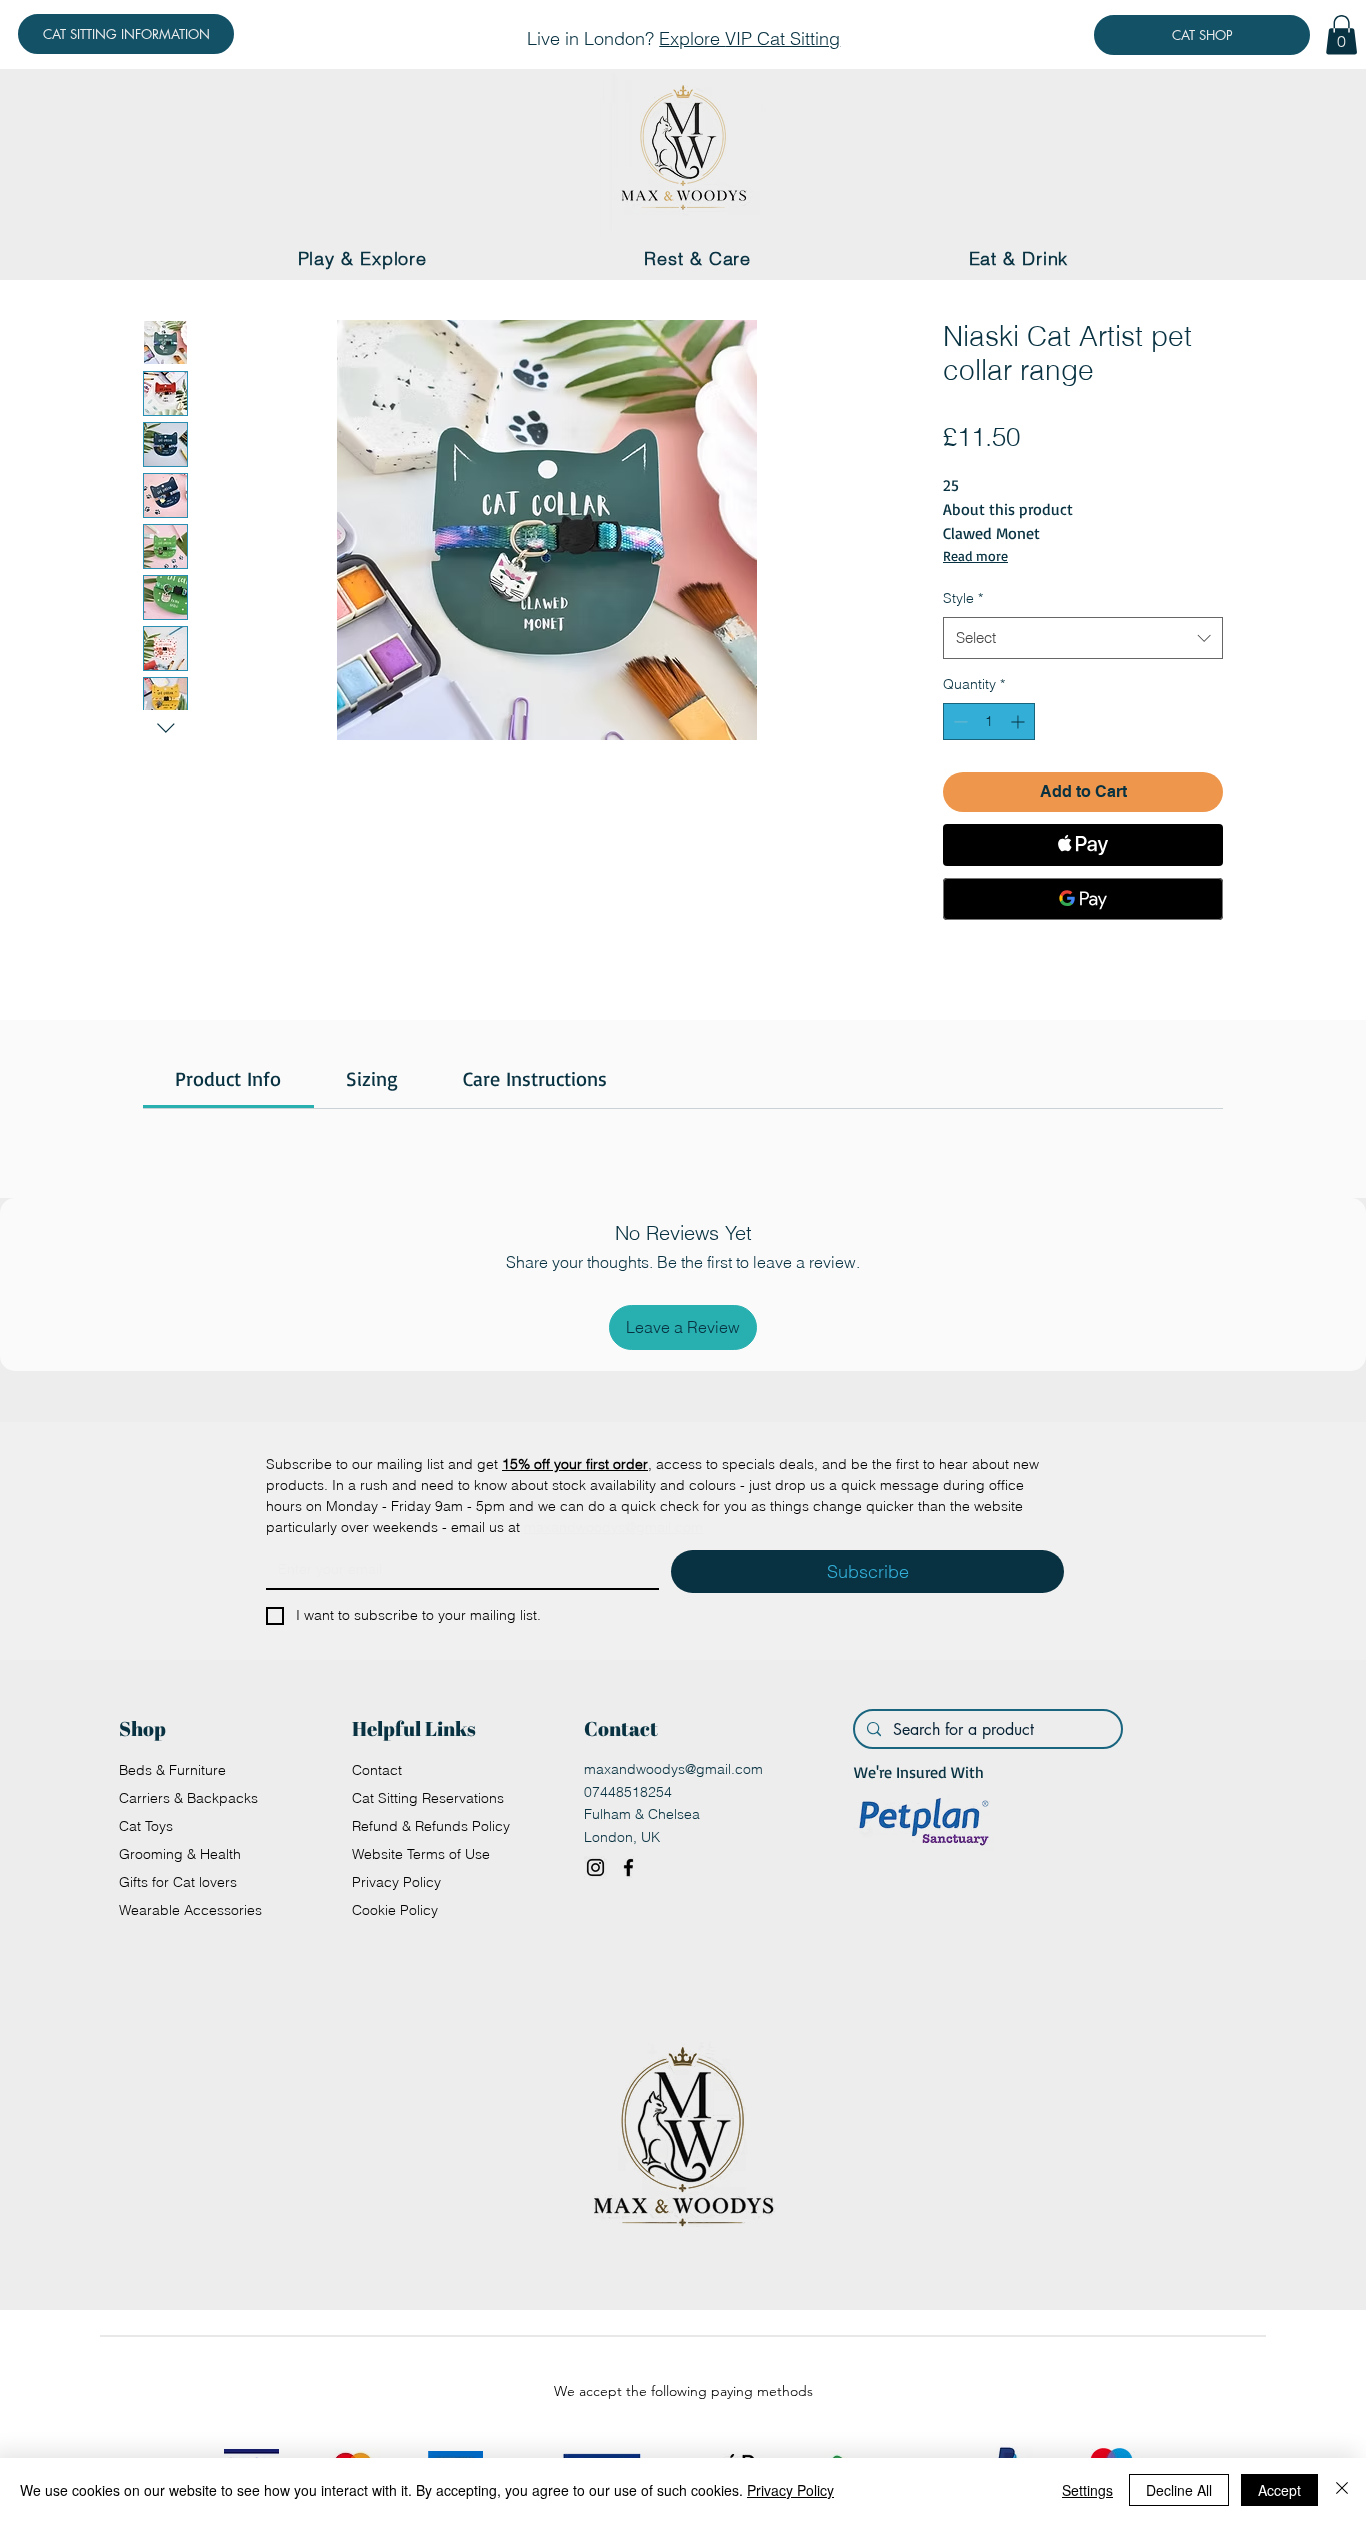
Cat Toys (146, 1826)
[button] (1341, 34)
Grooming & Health (180, 1854)
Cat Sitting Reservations (428, 1798)
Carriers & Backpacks (188, 1798)
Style (963, 598)
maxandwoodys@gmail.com (673, 1769)
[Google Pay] (1083, 899)
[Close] (1342, 2490)
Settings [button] (1087, 2490)
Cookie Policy (395, 1910)
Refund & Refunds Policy (431, 1826)
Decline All (1179, 2490)
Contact (377, 1770)
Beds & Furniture (172, 1770)
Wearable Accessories (190, 1910)
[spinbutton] (989, 721)
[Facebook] (628, 1867)
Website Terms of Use (421, 1854)
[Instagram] (595, 1867)
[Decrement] (958, 721)
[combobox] (1083, 638)
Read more (975, 555)
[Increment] (1019, 721)
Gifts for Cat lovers (178, 1882)
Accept (1279, 2490)
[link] (228, 1078)
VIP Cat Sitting (782, 38)
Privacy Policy (396, 1882)
